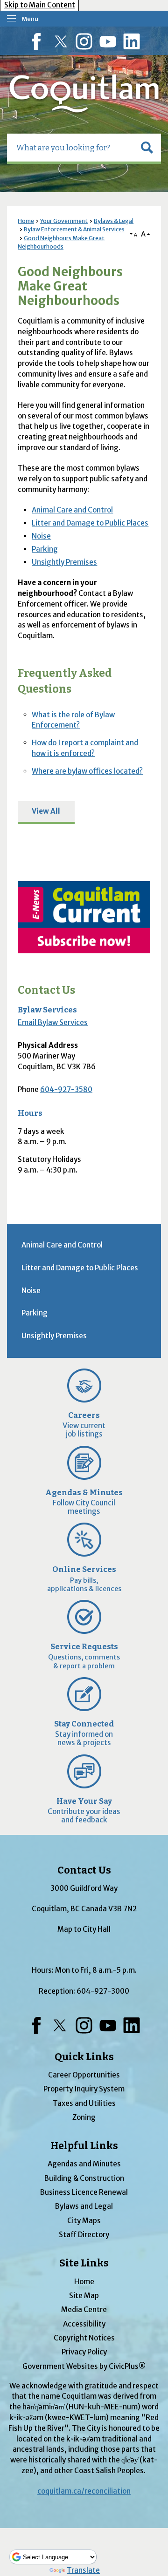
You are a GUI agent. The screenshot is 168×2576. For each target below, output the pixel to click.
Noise (41, 536)
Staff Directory (84, 2235)
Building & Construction (84, 2178)
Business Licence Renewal (84, 2192)
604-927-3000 (103, 1991)
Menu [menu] (30, 19)
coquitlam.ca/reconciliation (84, 2491)
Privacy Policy (84, 2352)
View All (46, 811)
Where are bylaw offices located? (87, 771)
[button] (147, 148)
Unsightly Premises (64, 562)
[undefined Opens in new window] (84, 917)
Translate (83, 2570)
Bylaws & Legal (114, 221)
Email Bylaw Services (53, 1022)
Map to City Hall (84, 1929)
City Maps (84, 2221)
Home (26, 221)
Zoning (84, 2117)
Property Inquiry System (84, 2089)
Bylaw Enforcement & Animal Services (74, 229)
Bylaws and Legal (84, 2206)
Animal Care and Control (72, 510)
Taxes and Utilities (84, 2103)
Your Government (64, 221)
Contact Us (46, 990)
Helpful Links (84, 2146)
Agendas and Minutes (84, 2164)
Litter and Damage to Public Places (90, 523)
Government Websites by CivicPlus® (84, 2366)
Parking (45, 549)
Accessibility (84, 2324)
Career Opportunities (84, 2075)
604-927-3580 (66, 1089)
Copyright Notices (84, 2338)
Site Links (84, 2263)
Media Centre (84, 2310)
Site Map (84, 2296)
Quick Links (84, 2057)
